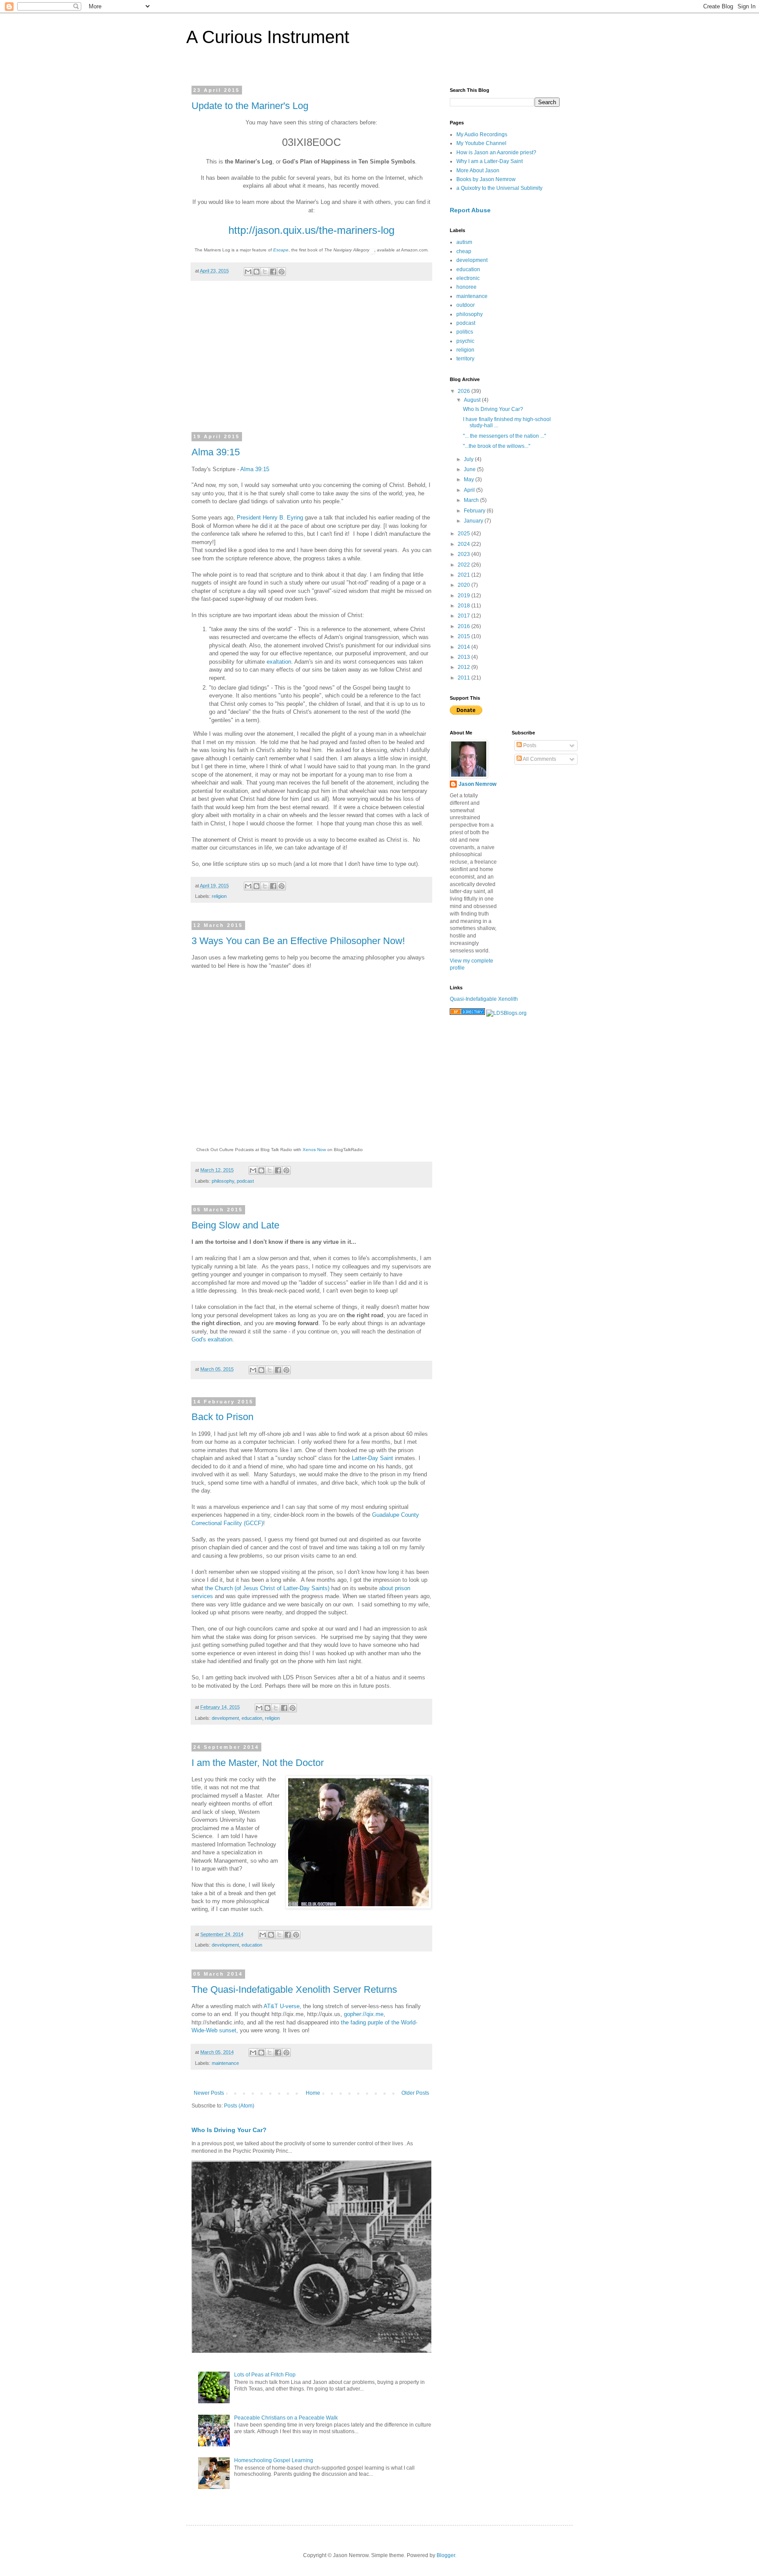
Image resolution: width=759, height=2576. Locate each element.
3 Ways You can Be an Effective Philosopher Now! (298, 941)
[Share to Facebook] (273, 272)
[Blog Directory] (467, 1013)
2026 (464, 391)
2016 (464, 626)
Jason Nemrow (477, 784)
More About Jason (478, 171)
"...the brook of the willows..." (497, 446)
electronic (468, 278)
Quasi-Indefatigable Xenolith (484, 999)
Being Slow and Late (235, 1225)
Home (313, 2093)
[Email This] (248, 272)
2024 (464, 544)
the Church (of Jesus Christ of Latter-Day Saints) (267, 1588)
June (470, 469)
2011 (464, 678)
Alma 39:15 (216, 452)
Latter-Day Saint (372, 1458)
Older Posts (415, 2093)
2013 (464, 657)
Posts (529, 745)
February (475, 511)
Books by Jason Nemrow (486, 179)
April (470, 490)
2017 (464, 616)
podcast (245, 1181)
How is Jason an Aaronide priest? (496, 153)
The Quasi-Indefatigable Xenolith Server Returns (294, 1989)
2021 (464, 575)
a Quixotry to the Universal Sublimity (499, 188)
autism (464, 242)
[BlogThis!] (257, 272)
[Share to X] (265, 272)
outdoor (466, 305)
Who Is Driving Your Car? (229, 2130)
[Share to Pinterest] (282, 272)
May (470, 480)
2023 (464, 554)
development (225, 1718)
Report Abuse (470, 210)
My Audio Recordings (482, 134)
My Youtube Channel (481, 143)
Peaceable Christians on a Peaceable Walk (286, 2418)
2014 (464, 647)
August (473, 400)
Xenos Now (314, 1150)
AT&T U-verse (282, 2006)
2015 (464, 636)
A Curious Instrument (268, 37)
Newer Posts (209, 2093)
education (252, 1718)
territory (465, 359)
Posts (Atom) (239, 2106)
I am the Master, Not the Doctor (258, 1763)
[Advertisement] (311, 362)
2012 (464, 667)
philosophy (223, 1181)
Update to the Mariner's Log (250, 106)
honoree (466, 287)
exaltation (279, 662)
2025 (464, 534)
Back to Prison (222, 1417)
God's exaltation (212, 1339)
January (474, 521)
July (469, 459)
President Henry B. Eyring (271, 518)
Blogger (446, 2555)
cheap (464, 251)
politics (465, 332)
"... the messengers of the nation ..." (504, 436)
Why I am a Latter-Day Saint (490, 161)
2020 (464, 585)
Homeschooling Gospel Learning (274, 2460)
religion (219, 896)
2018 (464, 606)
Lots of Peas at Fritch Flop (265, 2375)
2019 (464, 596)
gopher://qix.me (364, 2014)
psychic (465, 341)
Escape (281, 250)
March (472, 500)
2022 (464, 565)
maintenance (225, 2063)
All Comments (539, 759)
